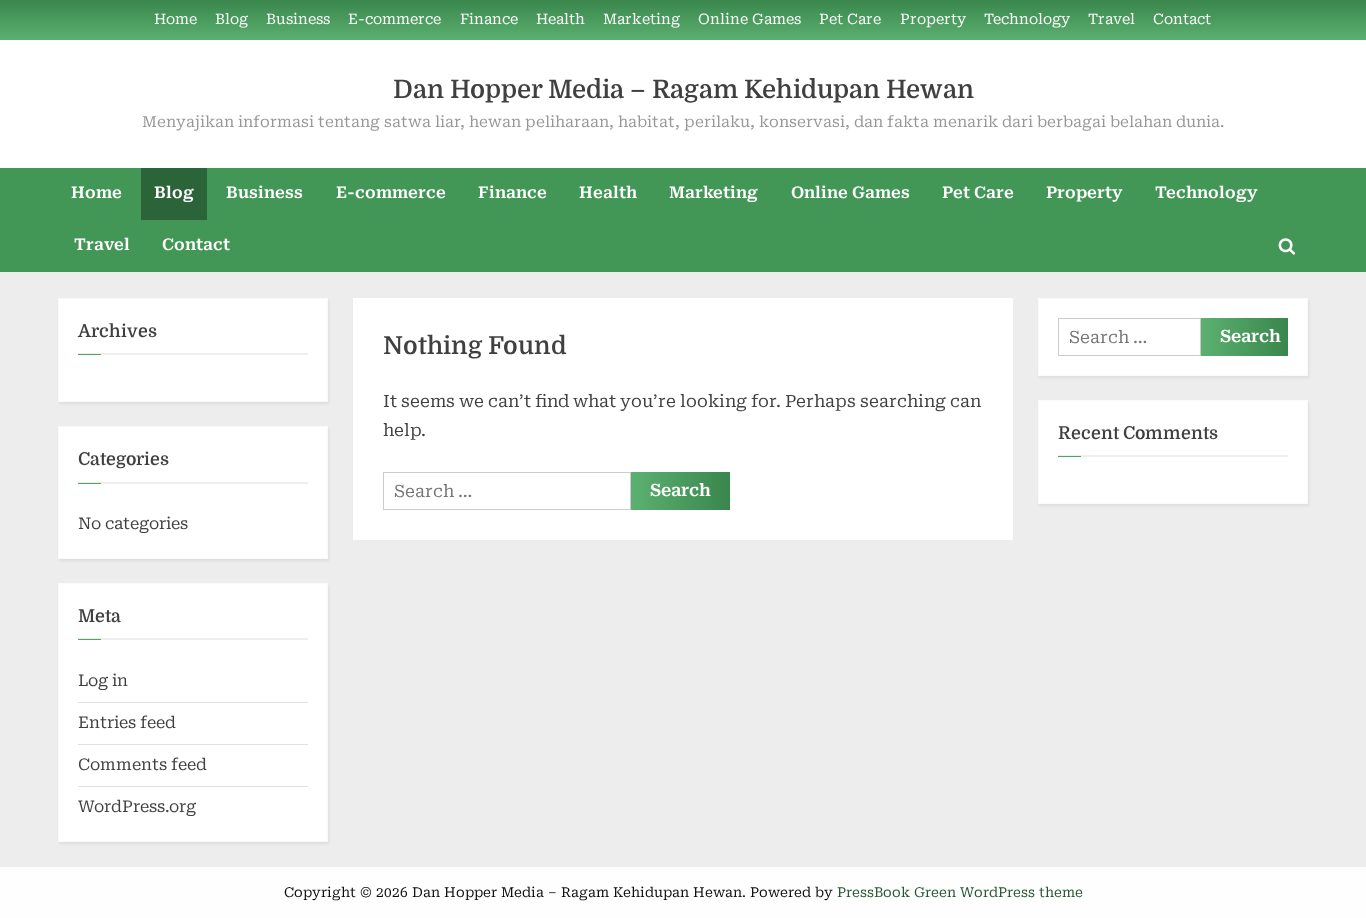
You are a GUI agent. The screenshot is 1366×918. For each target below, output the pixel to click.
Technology (1027, 19)
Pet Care (850, 19)
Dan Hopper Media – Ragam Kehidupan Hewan (683, 89)
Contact (1182, 19)
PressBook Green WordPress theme (960, 892)
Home (175, 19)
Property (933, 19)
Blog (231, 19)
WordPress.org (137, 806)
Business (298, 19)
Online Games (749, 19)
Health (560, 19)
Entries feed (127, 722)
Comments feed (142, 764)
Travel (1111, 19)
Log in (103, 680)
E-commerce (394, 19)
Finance (489, 19)
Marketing (641, 19)
